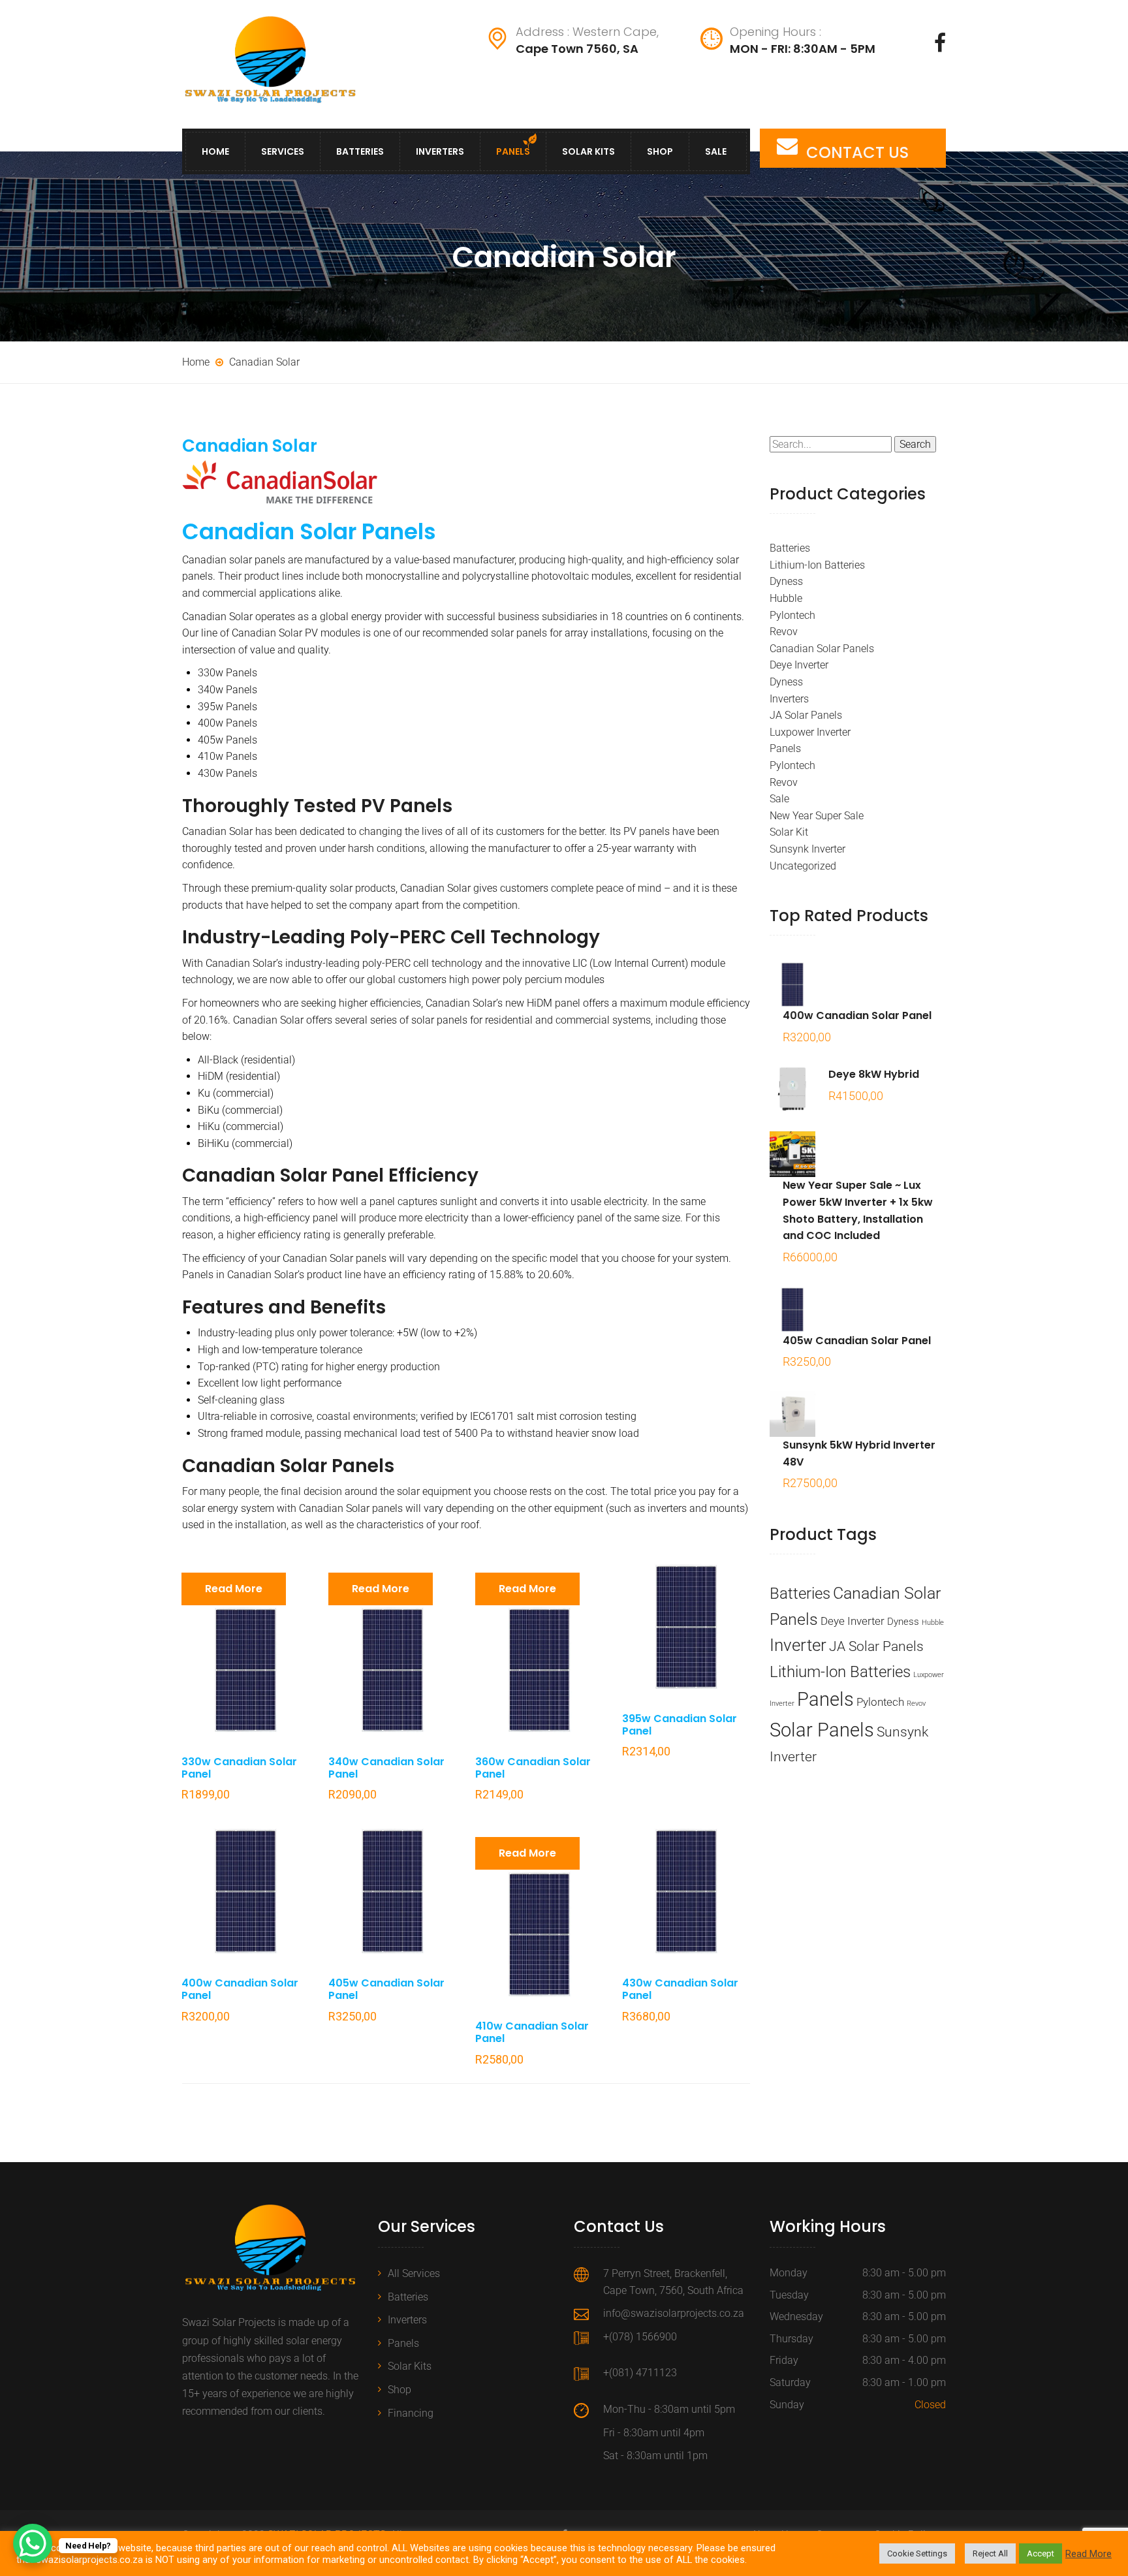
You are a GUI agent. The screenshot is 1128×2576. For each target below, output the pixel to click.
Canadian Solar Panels (822, 649)
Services (283, 151)
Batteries (360, 151)
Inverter (798, 1645)
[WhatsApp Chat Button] (33, 2543)
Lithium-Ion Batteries (817, 565)
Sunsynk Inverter (807, 849)
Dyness (786, 581)
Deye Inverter (799, 665)
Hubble (786, 598)
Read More (1089, 2554)
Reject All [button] (990, 2553)
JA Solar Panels (806, 715)
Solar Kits (588, 151)
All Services (414, 2273)
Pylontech (792, 615)
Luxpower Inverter (810, 732)
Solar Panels (822, 1730)
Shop (660, 151)
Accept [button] (1041, 2553)
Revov (784, 632)
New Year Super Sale (817, 816)
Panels (513, 151)
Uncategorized (803, 866)
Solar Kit (789, 832)
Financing (411, 2413)
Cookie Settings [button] (917, 2553)
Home (215, 151)
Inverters (440, 151)
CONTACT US (857, 152)
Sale (716, 151)
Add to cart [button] (686, 1626)
